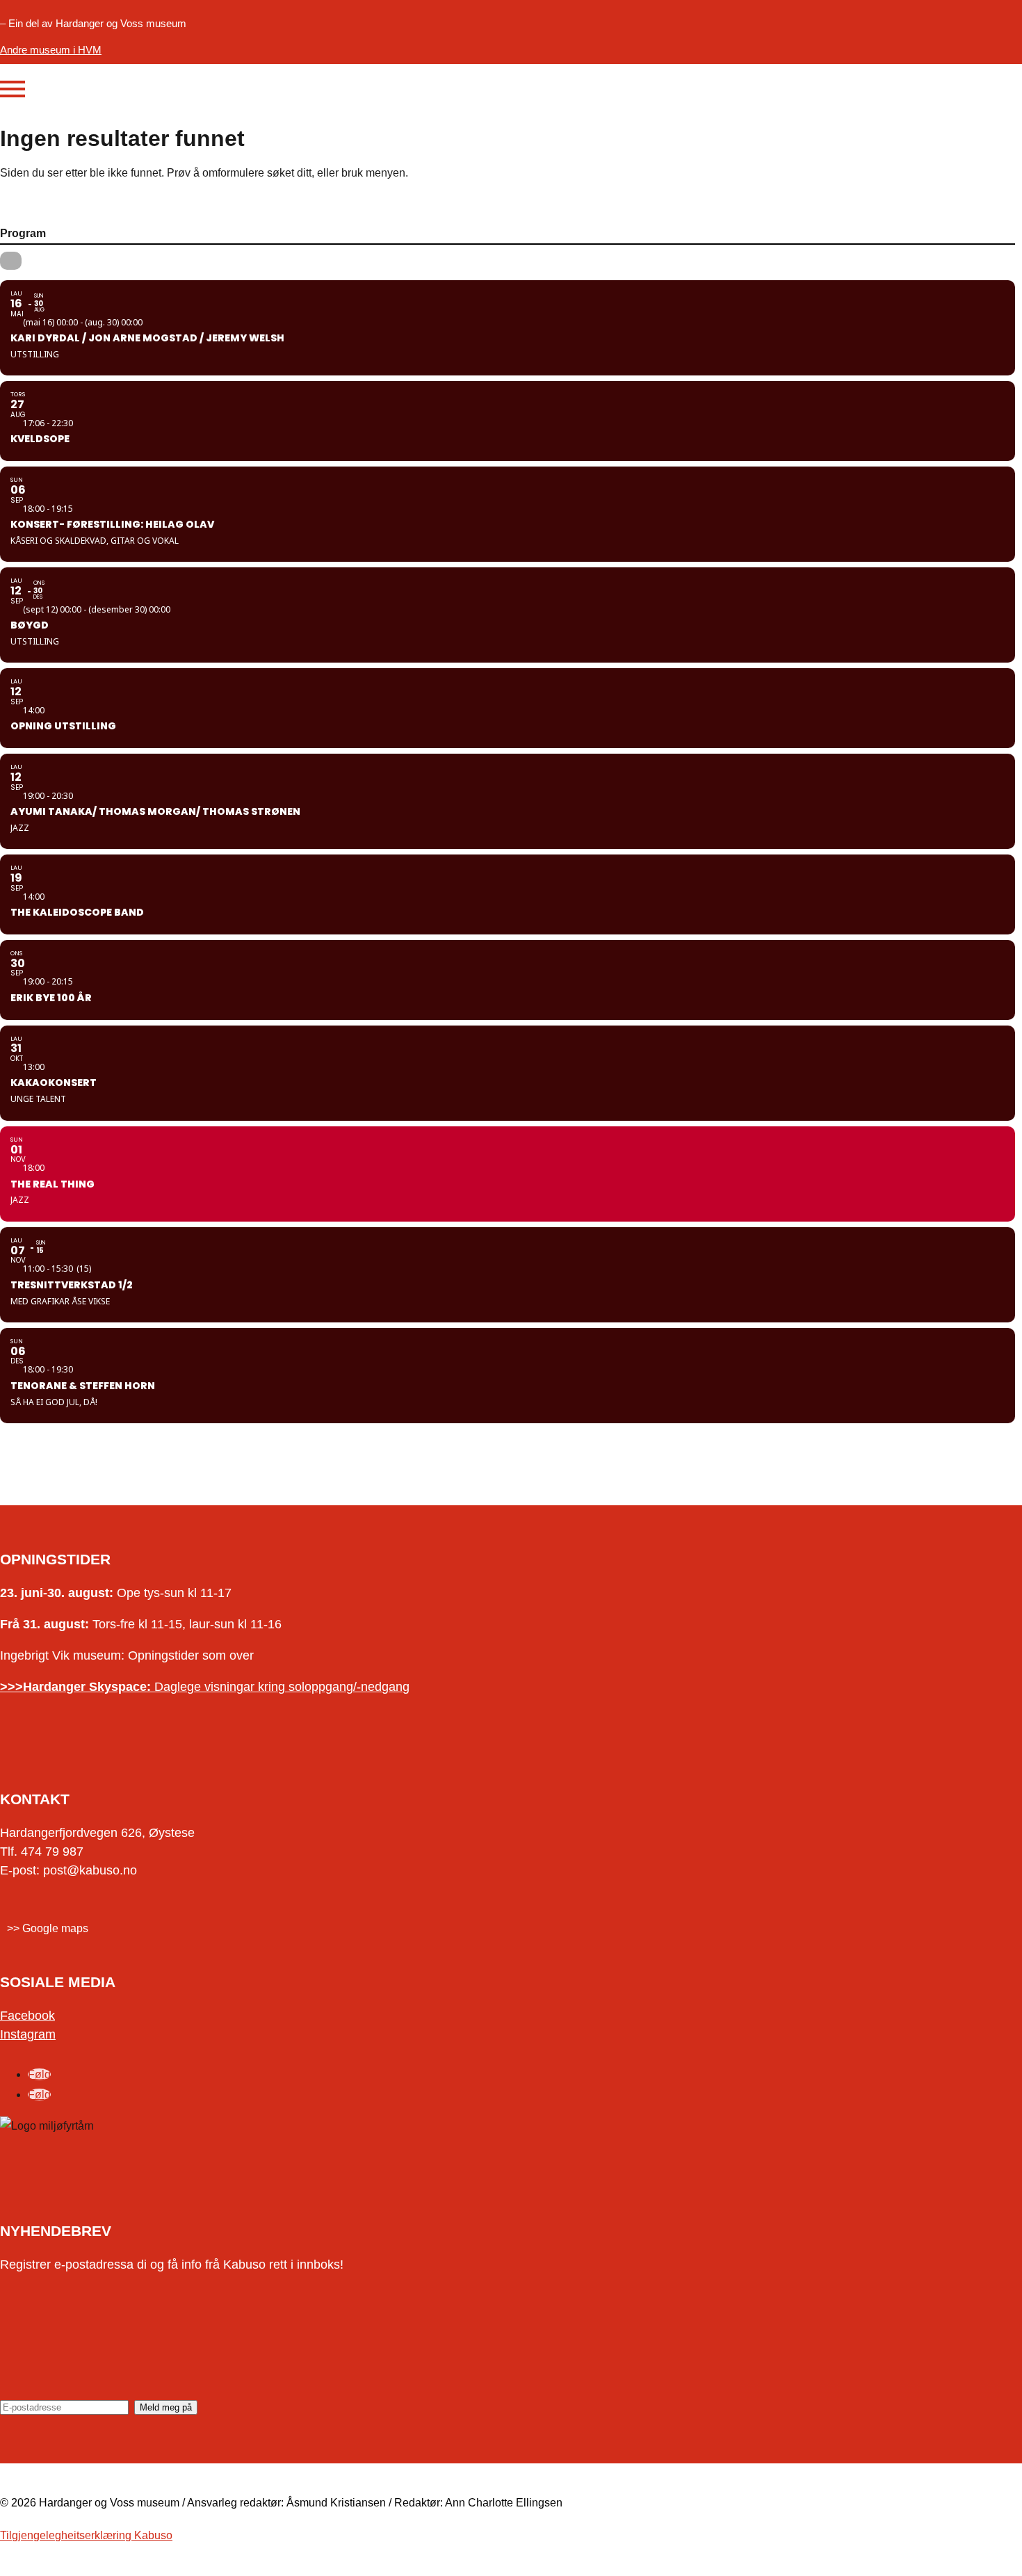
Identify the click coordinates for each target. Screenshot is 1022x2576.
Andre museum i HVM (51, 50)
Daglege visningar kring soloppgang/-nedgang (205, 1687)
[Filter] (11, 261)
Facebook (27, 2016)
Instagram (28, 2034)
